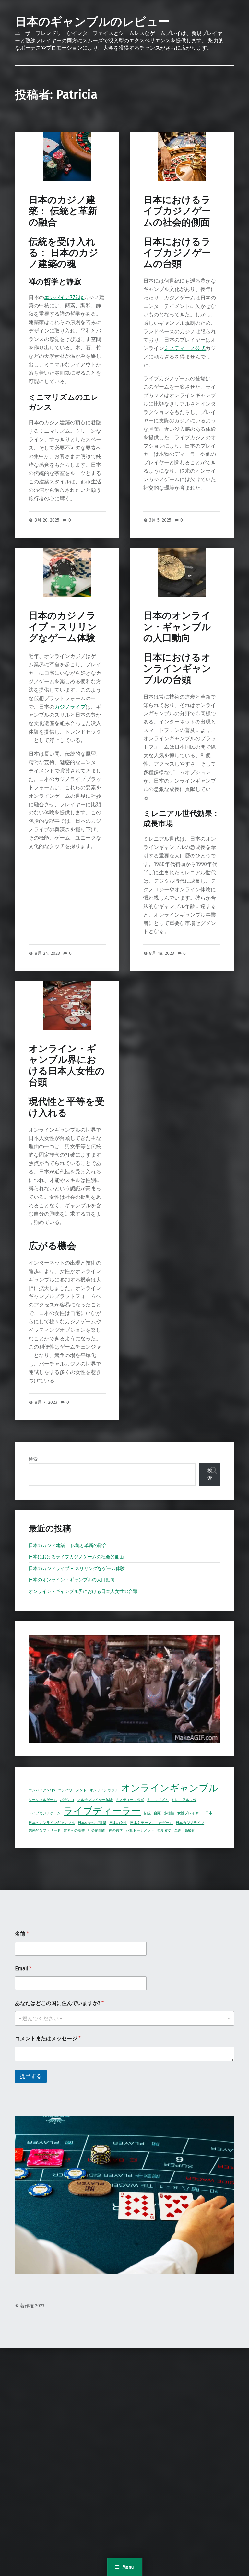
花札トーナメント (140, 1831)
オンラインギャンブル (170, 1788)
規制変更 (164, 1831)
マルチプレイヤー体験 (95, 1800)
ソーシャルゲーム (43, 1800)
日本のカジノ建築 (92, 1823)
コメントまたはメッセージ (48, 2039)
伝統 (147, 1813)
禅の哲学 (116, 1831)
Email (23, 1968)
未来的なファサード (45, 1831)
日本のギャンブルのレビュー (92, 22)
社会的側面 (97, 1831)
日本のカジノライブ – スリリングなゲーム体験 (63, 627)
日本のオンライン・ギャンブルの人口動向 (177, 627)
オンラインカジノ (104, 1790)
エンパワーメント (72, 1790)
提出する (31, 2076)
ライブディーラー (102, 1811)
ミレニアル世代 (184, 1800)
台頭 (157, 1813)
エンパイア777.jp (64, 297)
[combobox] (124, 2018)
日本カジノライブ (190, 1823)
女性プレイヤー (190, 1813)
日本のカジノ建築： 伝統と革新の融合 (63, 211)
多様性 (169, 1813)
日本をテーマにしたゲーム (151, 1823)
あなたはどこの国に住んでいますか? (59, 2003)
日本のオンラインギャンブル (52, 1823)
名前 (22, 1934)
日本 (209, 1813)
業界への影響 (74, 1831)
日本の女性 (118, 1823)
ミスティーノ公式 (185, 348)
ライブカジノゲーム (45, 1813)
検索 (33, 1459)
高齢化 (190, 1831)
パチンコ (67, 1800)
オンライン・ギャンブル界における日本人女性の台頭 (67, 1065)
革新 (178, 1831)
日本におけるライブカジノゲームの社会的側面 (177, 211)
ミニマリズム (158, 1800)
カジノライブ (70, 707)
